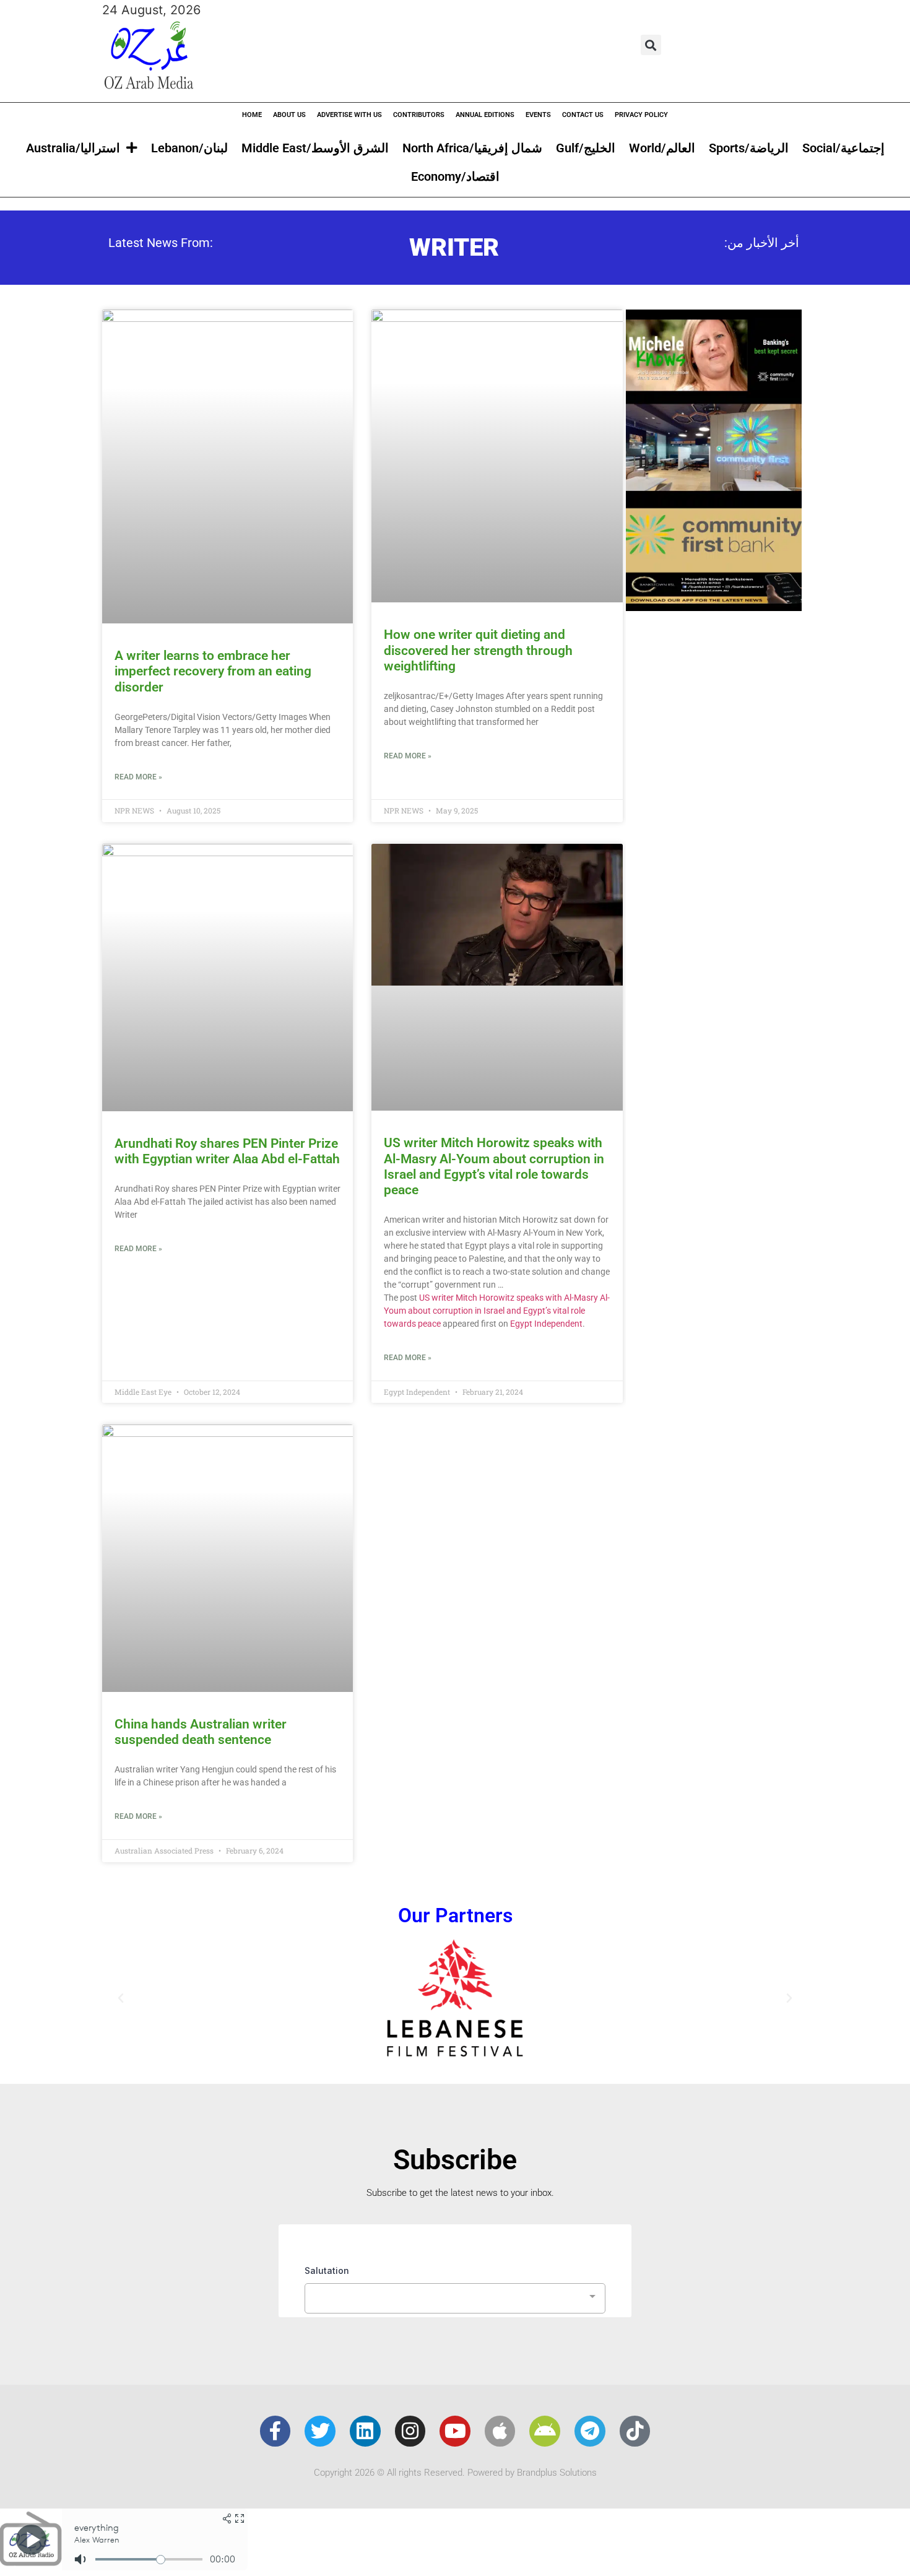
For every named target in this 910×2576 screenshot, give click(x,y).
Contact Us (583, 115)
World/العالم (662, 148)
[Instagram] (410, 2431)
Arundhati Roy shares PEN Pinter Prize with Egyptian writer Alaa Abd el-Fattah (227, 1151)
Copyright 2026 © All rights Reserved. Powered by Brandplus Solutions (455, 2473)
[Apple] (500, 2431)
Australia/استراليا (73, 148)
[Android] (545, 2431)
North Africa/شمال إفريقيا (472, 148)
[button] (651, 45)
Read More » (138, 777)
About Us (289, 115)
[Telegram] (590, 2431)
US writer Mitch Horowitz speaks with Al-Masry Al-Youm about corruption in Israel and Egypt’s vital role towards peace (494, 1166)
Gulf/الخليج (586, 148)
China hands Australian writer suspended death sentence (201, 1732)
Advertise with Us (349, 115)
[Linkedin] (365, 2431)
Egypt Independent (546, 1324)
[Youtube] (455, 2431)
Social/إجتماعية (843, 148)
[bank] (714, 607)
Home (252, 115)
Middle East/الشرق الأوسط (315, 148)
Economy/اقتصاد (455, 176)
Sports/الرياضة (749, 148)
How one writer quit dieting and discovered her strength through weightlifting (478, 650)
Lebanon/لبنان (189, 148)
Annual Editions (485, 115)
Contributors (419, 115)
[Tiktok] (635, 2431)
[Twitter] (320, 2431)
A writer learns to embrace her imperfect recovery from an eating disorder (213, 671)
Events (538, 115)
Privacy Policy (641, 115)
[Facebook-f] (275, 2431)
